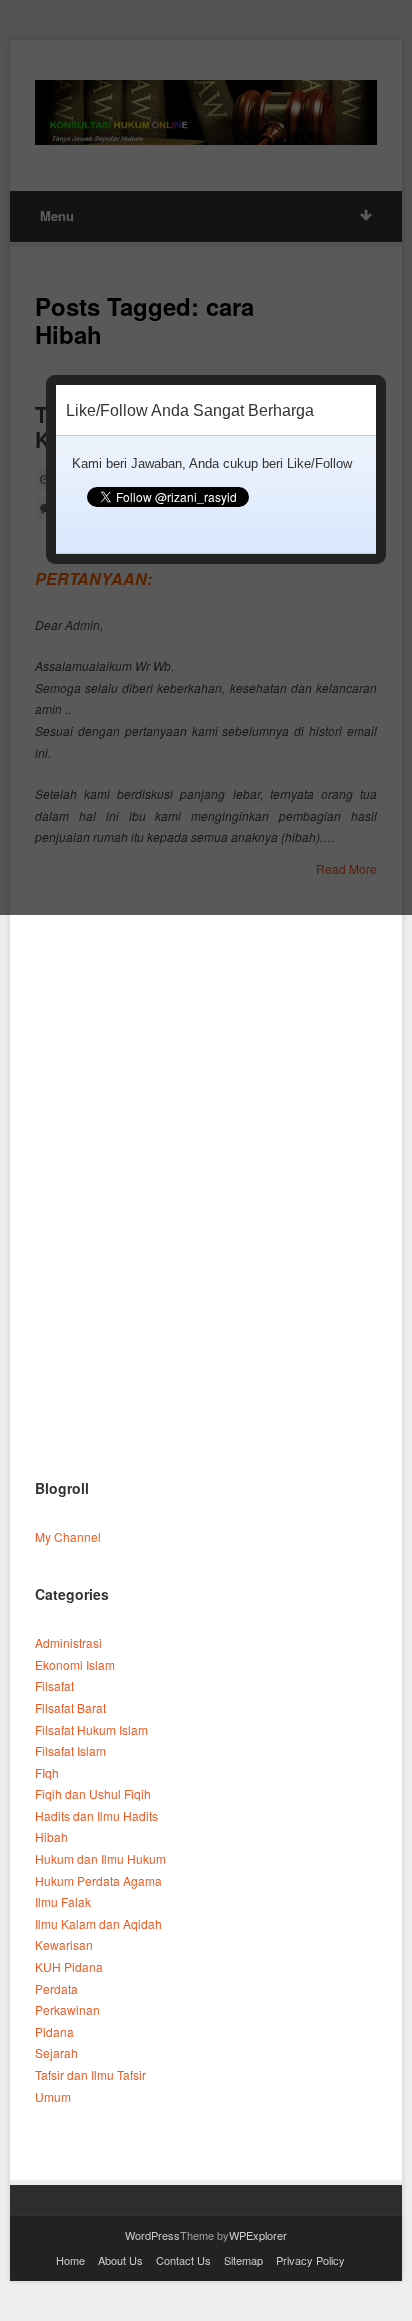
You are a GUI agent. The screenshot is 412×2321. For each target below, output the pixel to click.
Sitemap (243, 2260)
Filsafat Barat (70, 1707)
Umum (53, 2096)
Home (70, 2260)
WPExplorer (258, 2235)
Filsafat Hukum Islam (91, 1729)
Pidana (54, 2031)
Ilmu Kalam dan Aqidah (98, 1923)
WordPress (152, 2235)
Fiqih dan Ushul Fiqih (93, 1793)
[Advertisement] (206, 1235)
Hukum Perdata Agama (98, 1880)
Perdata (56, 1988)
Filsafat (54, 1685)
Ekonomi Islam (75, 1664)
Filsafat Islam (70, 1750)
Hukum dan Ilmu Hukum (100, 1858)
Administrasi (68, 1642)
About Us (120, 2260)
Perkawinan (67, 2009)
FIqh (47, 1772)
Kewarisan (64, 1944)
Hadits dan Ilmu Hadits (96, 1815)
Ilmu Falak (63, 1901)
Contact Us (183, 2260)
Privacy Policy (310, 2260)
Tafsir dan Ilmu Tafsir (90, 2074)
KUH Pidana (69, 1966)
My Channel (68, 1536)
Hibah (51, 1836)
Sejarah (56, 2052)
